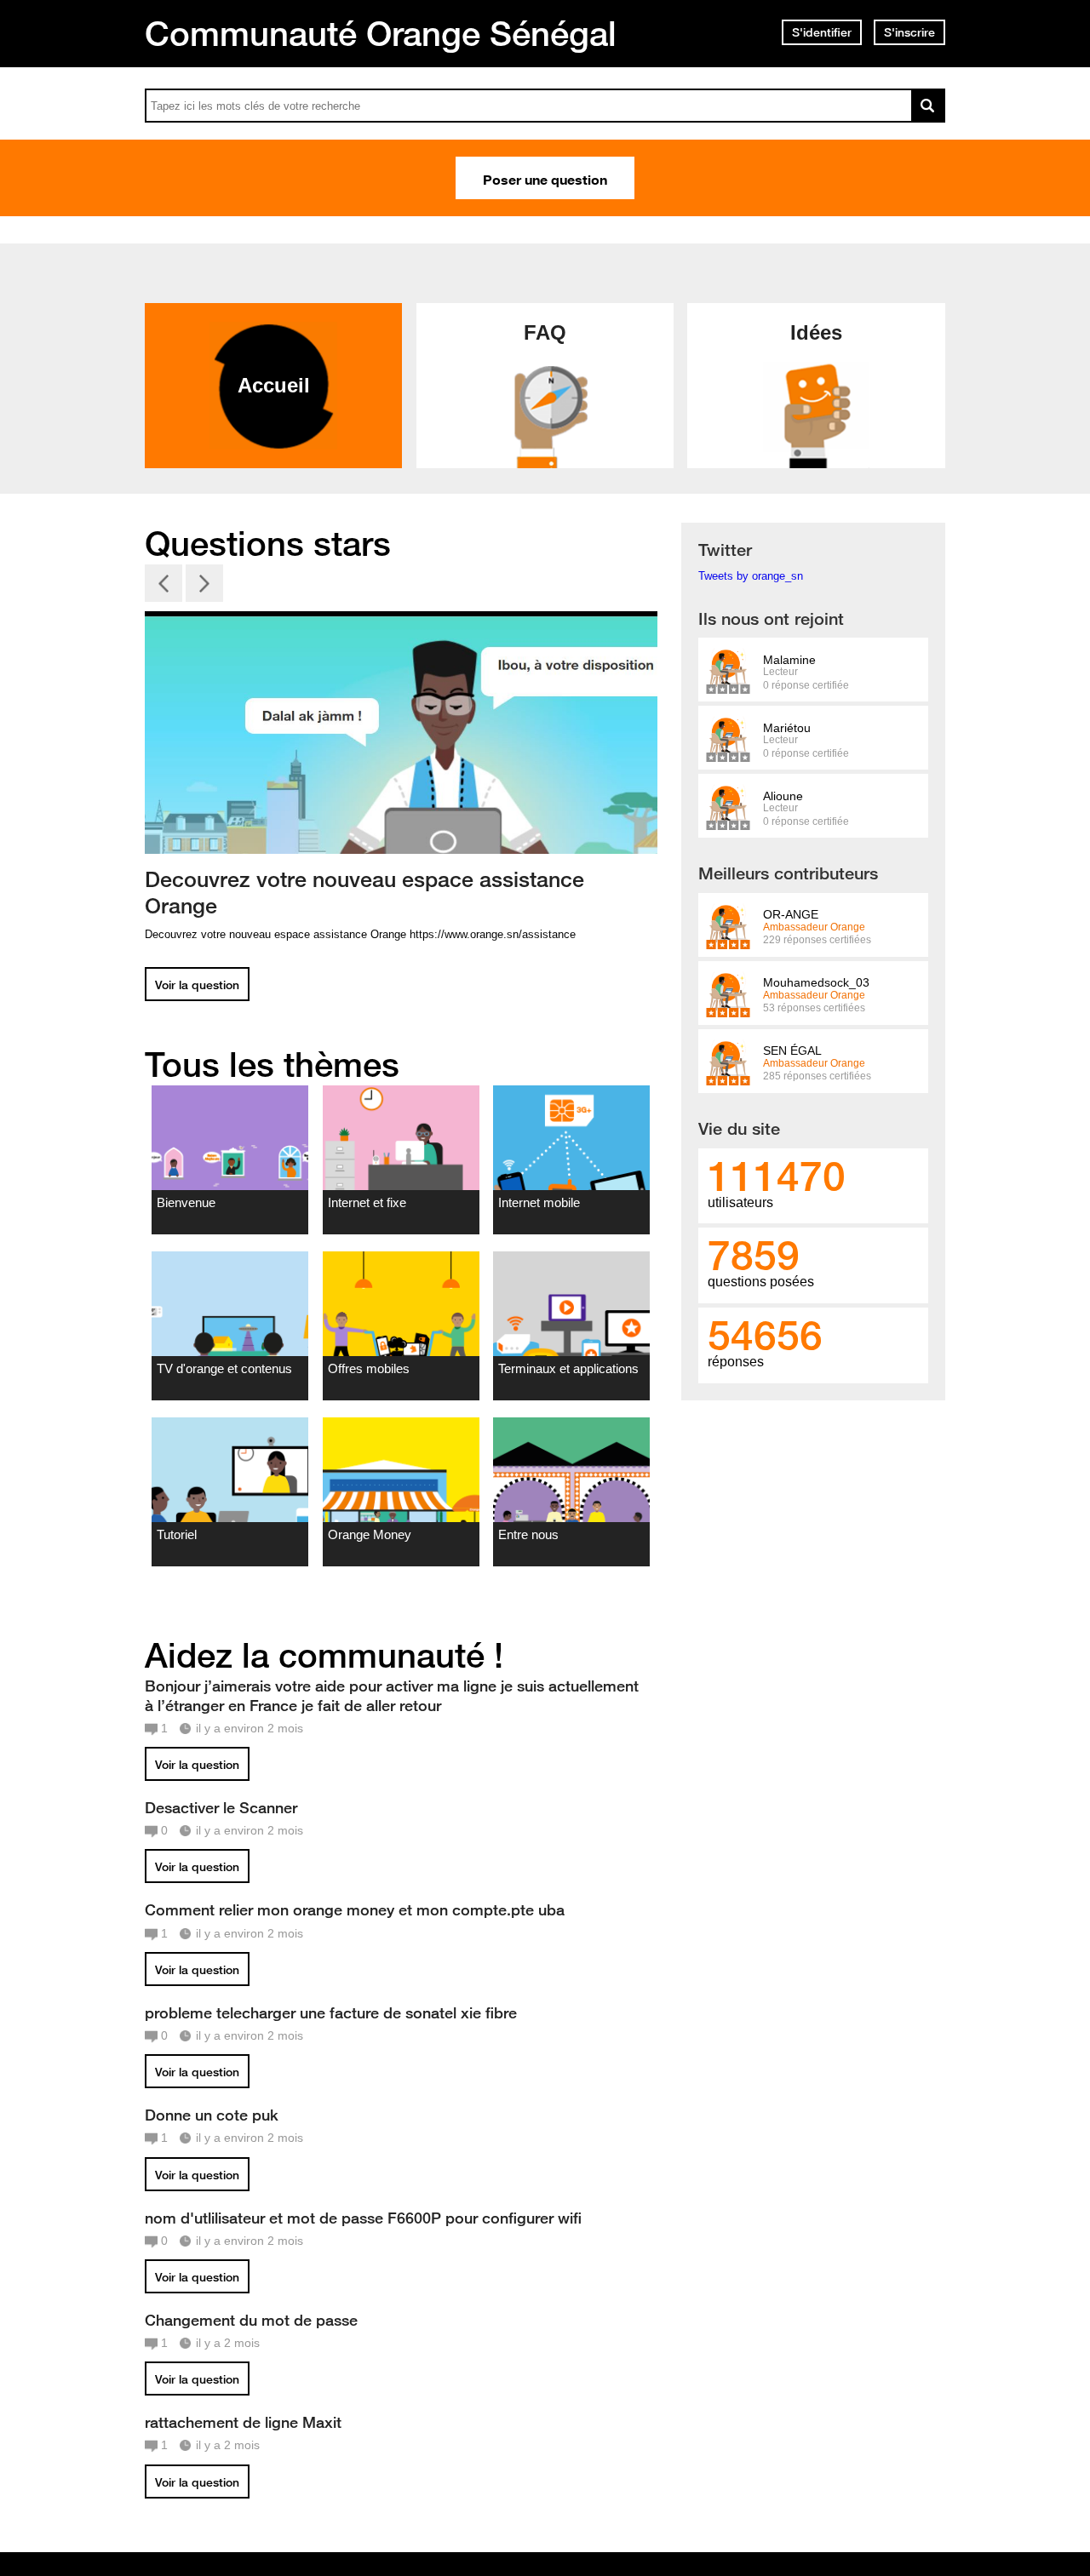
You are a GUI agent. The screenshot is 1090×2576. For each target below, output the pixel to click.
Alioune (783, 796)
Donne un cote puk (212, 2115)
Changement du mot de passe (251, 2320)
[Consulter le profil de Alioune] (728, 821)
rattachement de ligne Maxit (243, 2422)
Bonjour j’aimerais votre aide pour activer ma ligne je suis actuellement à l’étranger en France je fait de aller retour (392, 1695)
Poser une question (545, 178)
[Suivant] (204, 585)
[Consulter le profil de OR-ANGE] (728, 940)
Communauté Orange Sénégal (381, 33)
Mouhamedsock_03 (816, 983)
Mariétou (787, 728)
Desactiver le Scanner (221, 1807)
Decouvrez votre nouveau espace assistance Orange (364, 893)
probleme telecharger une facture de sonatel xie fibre (331, 2012)
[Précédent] (163, 585)
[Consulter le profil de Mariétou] (728, 753)
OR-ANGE (791, 915)
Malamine (789, 660)
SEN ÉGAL (792, 1051)
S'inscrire (909, 32)
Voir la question (197, 985)
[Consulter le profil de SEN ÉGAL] (728, 1076)
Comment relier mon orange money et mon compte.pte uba (355, 1909)
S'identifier (822, 32)
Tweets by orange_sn (751, 576)
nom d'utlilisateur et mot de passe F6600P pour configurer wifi (363, 2218)
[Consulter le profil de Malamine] (728, 685)
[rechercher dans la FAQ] (928, 106)
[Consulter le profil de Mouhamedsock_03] (728, 1008)
